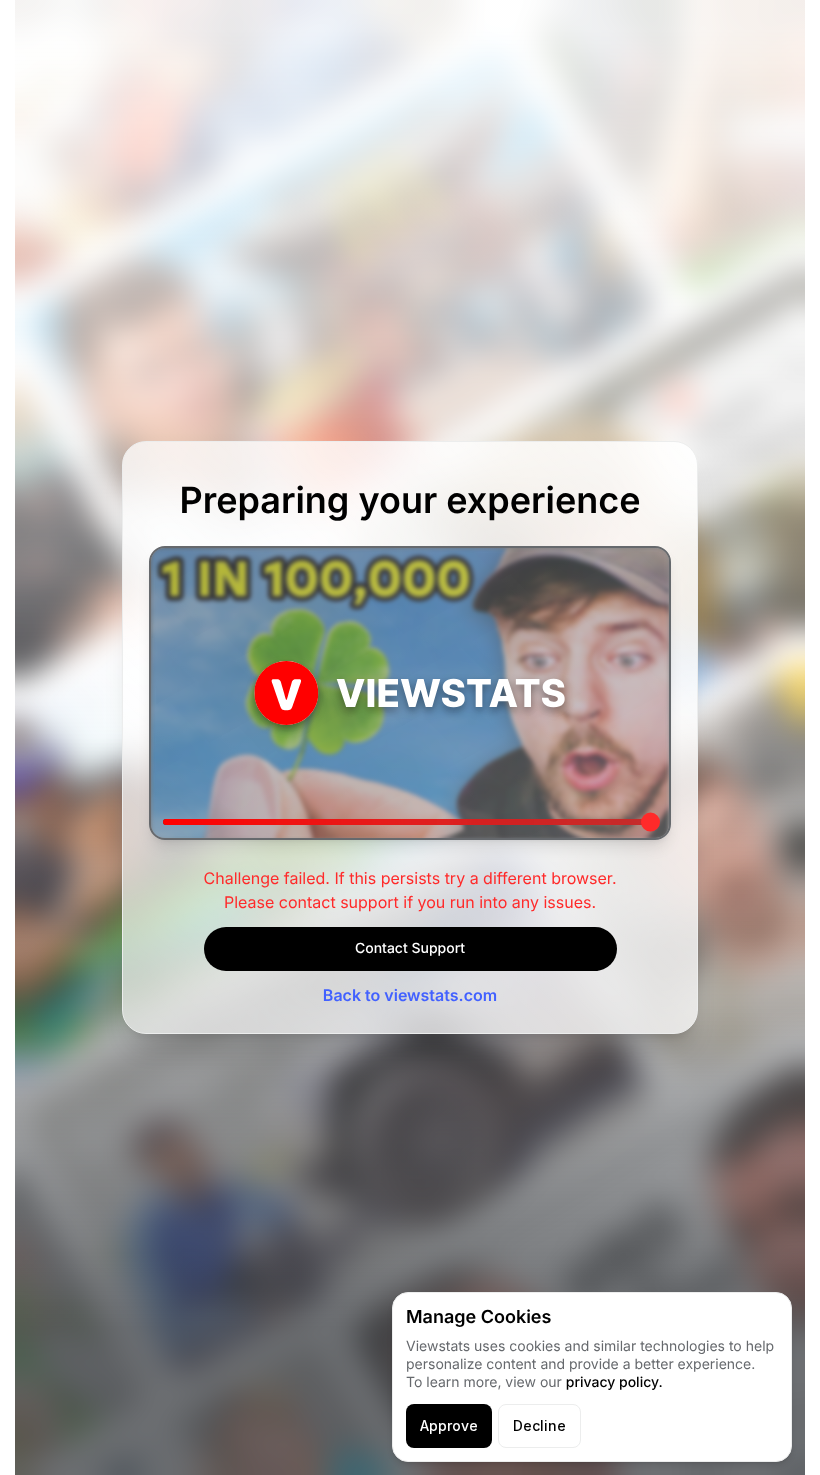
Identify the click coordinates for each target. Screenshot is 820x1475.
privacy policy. (614, 1382)
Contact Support (410, 948)
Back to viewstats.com (410, 995)
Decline (539, 1425)
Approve (449, 1425)
